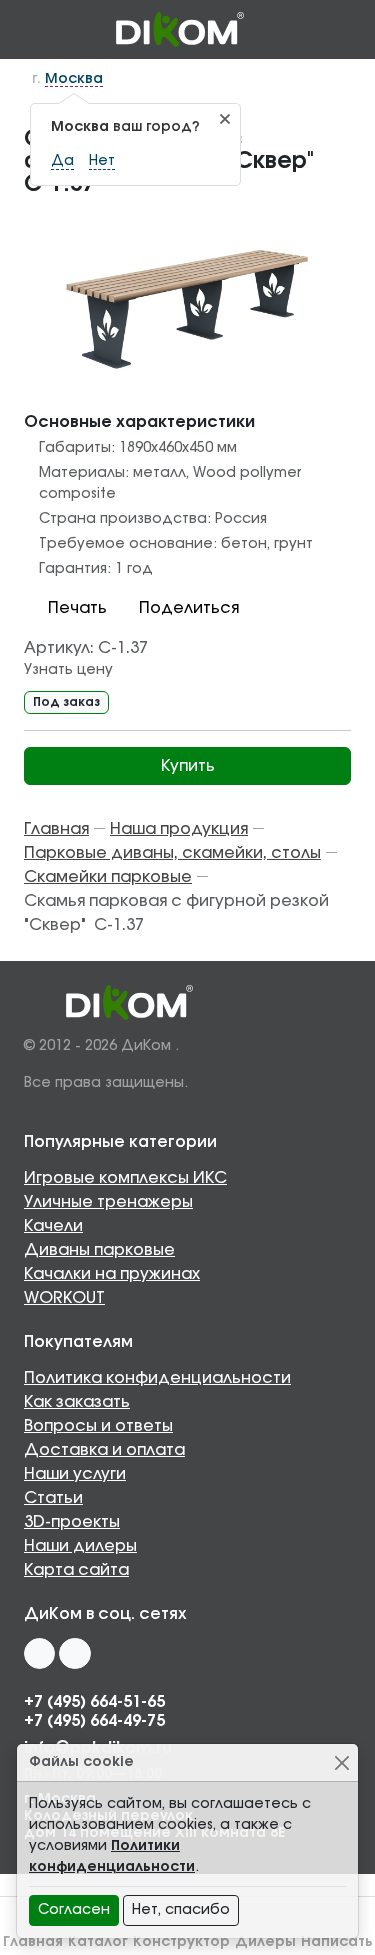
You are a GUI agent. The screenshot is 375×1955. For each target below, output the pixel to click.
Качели (53, 1226)
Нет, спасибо (181, 1910)
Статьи (53, 1498)
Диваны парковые (99, 1250)
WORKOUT (64, 1298)
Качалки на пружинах (112, 1274)
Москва (74, 79)
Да (62, 161)
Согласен (74, 1910)
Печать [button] (77, 608)
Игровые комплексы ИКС (125, 1178)
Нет (102, 161)
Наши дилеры (80, 1546)
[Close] (341, 1762)
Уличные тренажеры (108, 1202)
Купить (188, 766)
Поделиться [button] (189, 608)
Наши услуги (75, 1474)
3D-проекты (72, 1522)
